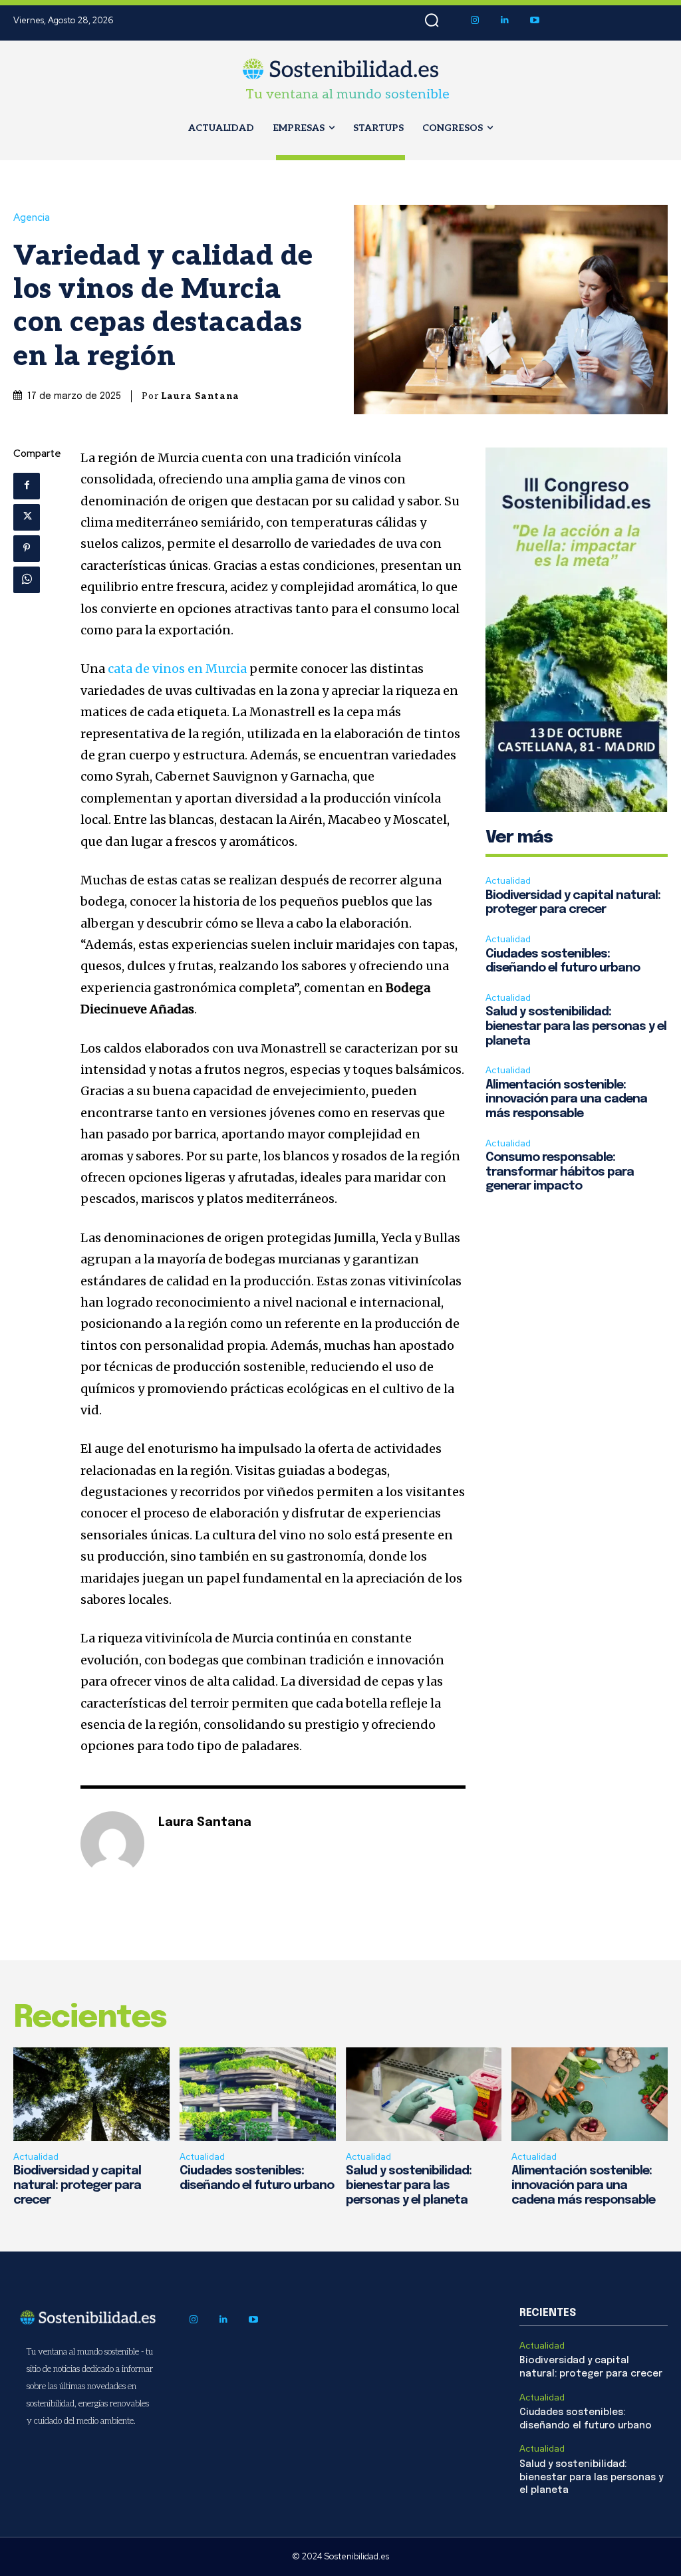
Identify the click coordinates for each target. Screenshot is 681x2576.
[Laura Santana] (112, 1843)
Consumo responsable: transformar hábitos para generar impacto (560, 1172)
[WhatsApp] (27, 580)
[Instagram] (475, 20)
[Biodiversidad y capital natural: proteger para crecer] (91, 2094)
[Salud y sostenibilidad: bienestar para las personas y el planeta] (424, 2094)
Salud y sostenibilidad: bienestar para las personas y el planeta (576, 1026)
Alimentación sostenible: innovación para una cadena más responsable (566, 1099)
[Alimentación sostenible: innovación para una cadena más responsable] (590, 2094)
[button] (432, 21)
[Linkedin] (504, 20)
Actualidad (508, 881)
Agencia (32, 218)
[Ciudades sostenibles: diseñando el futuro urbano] (258, 2094)
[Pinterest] (27, 549)
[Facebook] (27, 486)
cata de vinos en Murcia (177, 669)
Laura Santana (200, 396)
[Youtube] (534, 20)
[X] (27, 517)
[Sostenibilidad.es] (341, 69)
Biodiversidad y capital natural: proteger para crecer (77, 2185)
